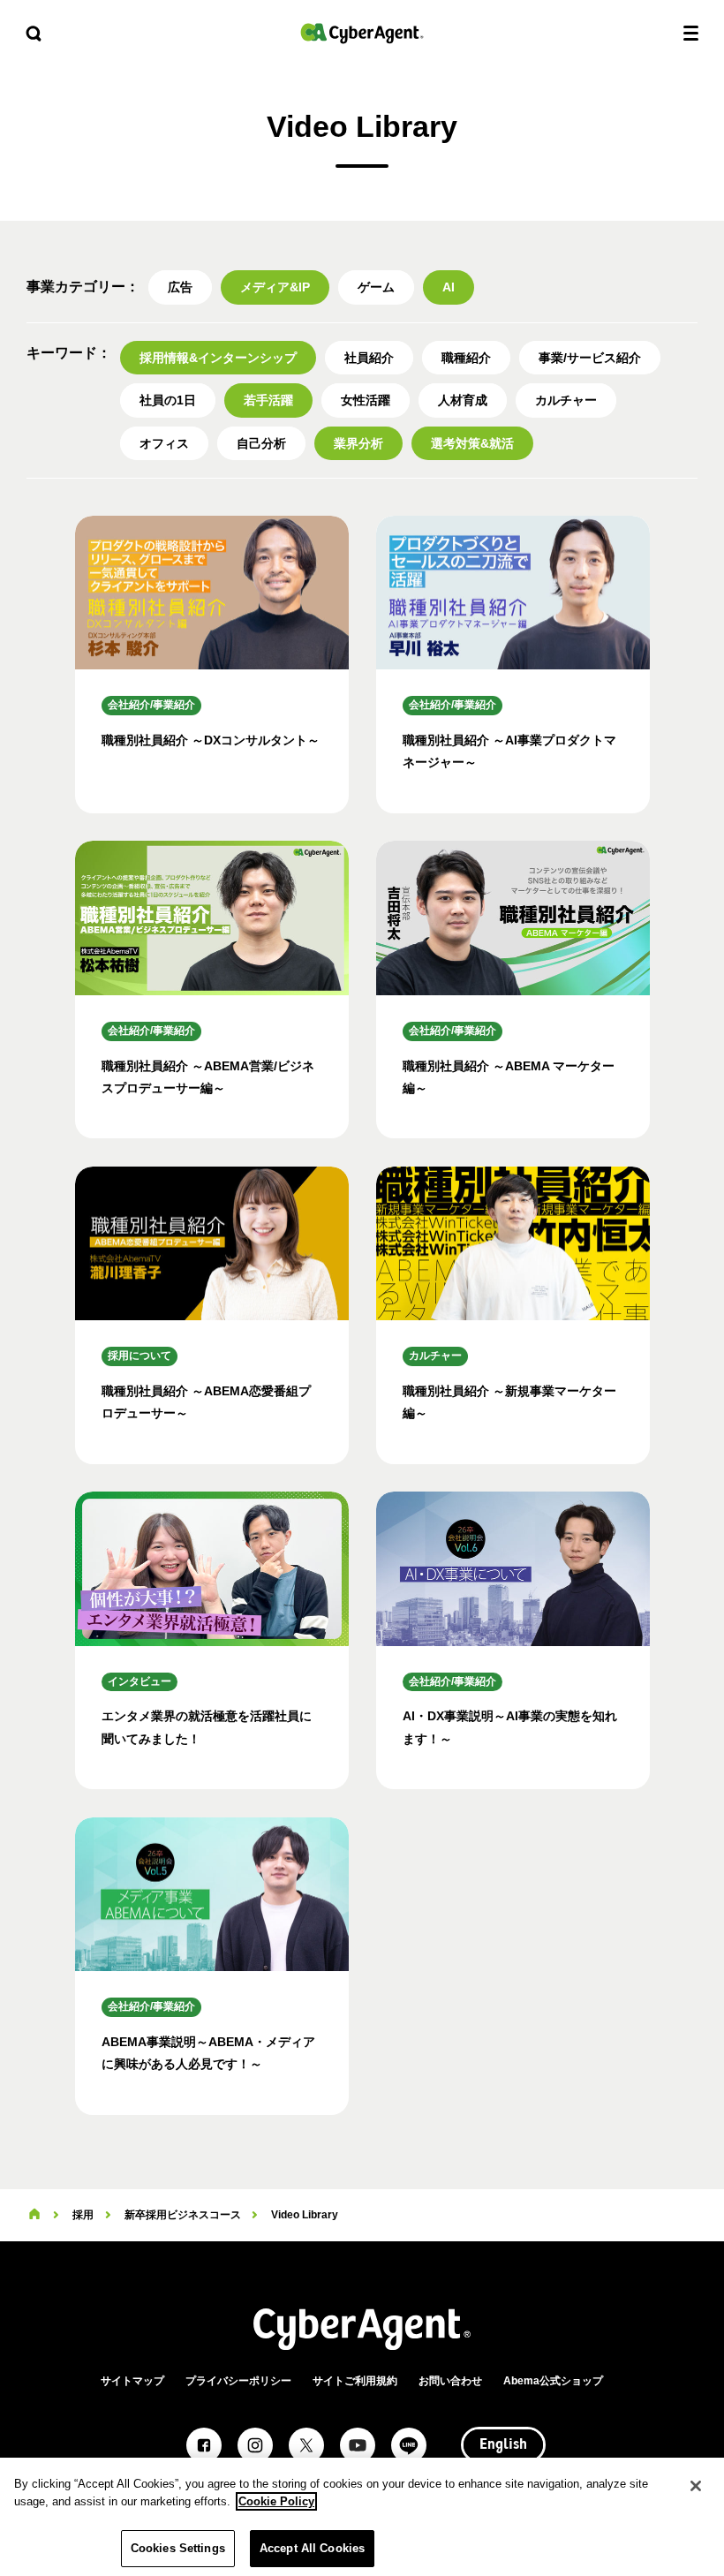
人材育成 (463, 400)
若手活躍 (268, 400)
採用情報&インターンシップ (218, 358)
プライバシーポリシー (238, 2381)
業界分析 (358, 443)
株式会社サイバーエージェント (362, 33)
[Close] (696, 2486)
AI (449, 287)
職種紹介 (466, 358)
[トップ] (34, 2215)
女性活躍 (366, 400)
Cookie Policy (276, 2501)
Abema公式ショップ (553, 2381)
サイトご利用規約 (355, 2381)
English (503, 2445)
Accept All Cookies (312, 2548)
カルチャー (566, 400)
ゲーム (376, 287)
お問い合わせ (450, 2381)
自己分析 (261, 443)
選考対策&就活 (472, 443)
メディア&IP (275, 287)
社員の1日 (168, 400)
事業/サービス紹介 (590, 358)
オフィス (164, 443)
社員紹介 (369, 358)
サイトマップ (132, 2381)
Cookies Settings (178, 2548)
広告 (180, 287)
